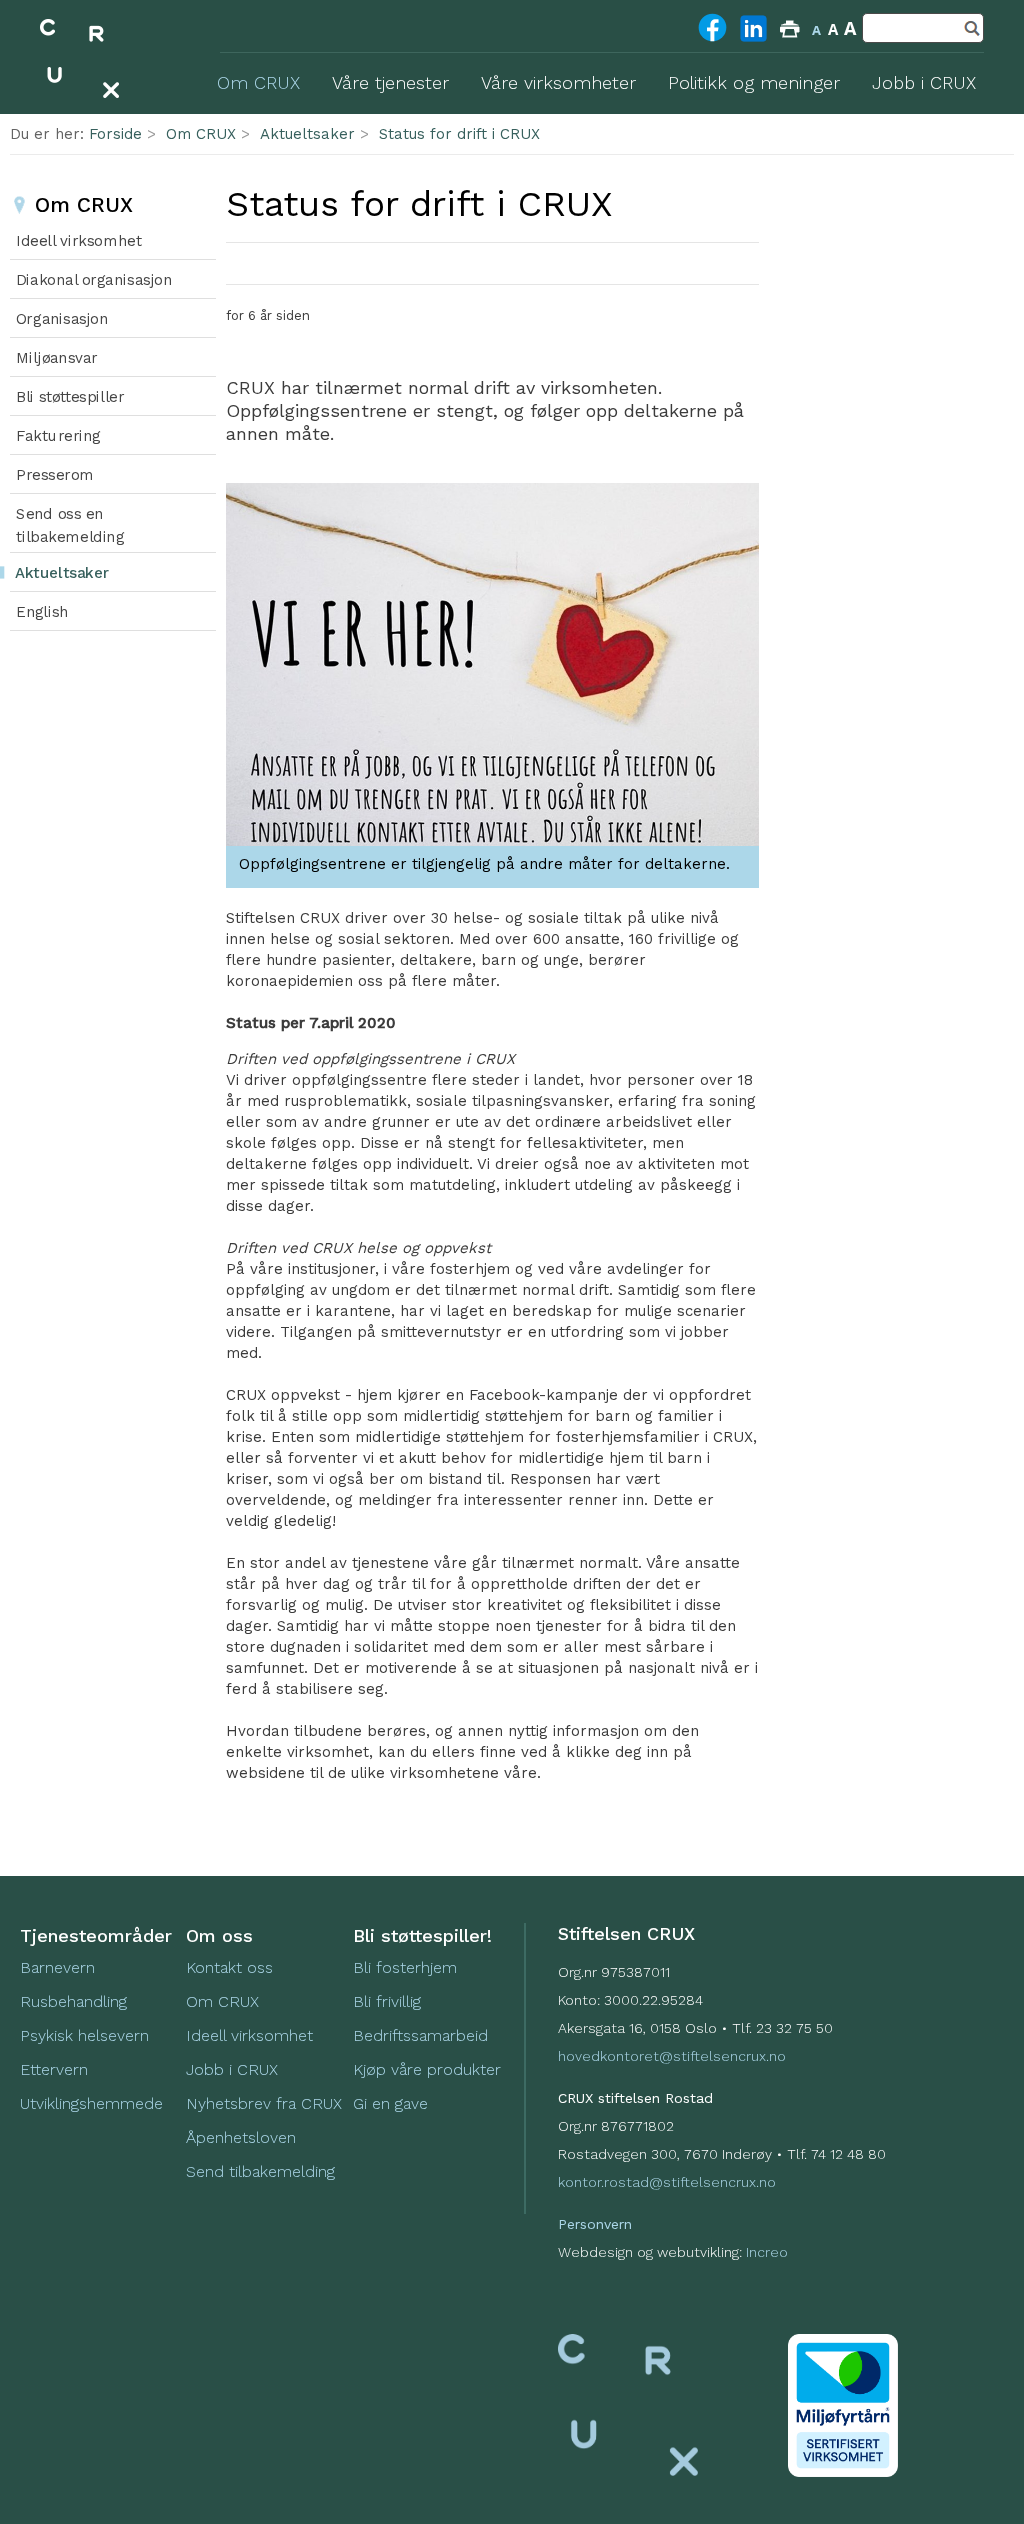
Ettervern (54, 2069)
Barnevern (60, 1967)
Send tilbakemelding (260, 2171)
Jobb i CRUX (232, 2069)
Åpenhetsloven (241, 2137)
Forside (115, 134)
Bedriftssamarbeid (420, 2035)
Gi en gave (390, 2103)
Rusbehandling (76, 2001)
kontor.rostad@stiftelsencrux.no (667, 2182)
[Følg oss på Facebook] (712, 40)
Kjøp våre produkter (427, 2069)
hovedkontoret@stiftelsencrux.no (672, 2056)
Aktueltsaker (307, 134)
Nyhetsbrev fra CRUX (264, 2103)
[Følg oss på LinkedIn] (753, 41)
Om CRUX (201, 134)
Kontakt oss (229, 1967)
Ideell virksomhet (249, 2035)
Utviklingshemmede (91, 2103)
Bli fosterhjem (405, 1967)
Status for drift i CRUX (459, 134)
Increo (767, 2252)
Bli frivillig (387, 2001)
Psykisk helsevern (84, 2035)
